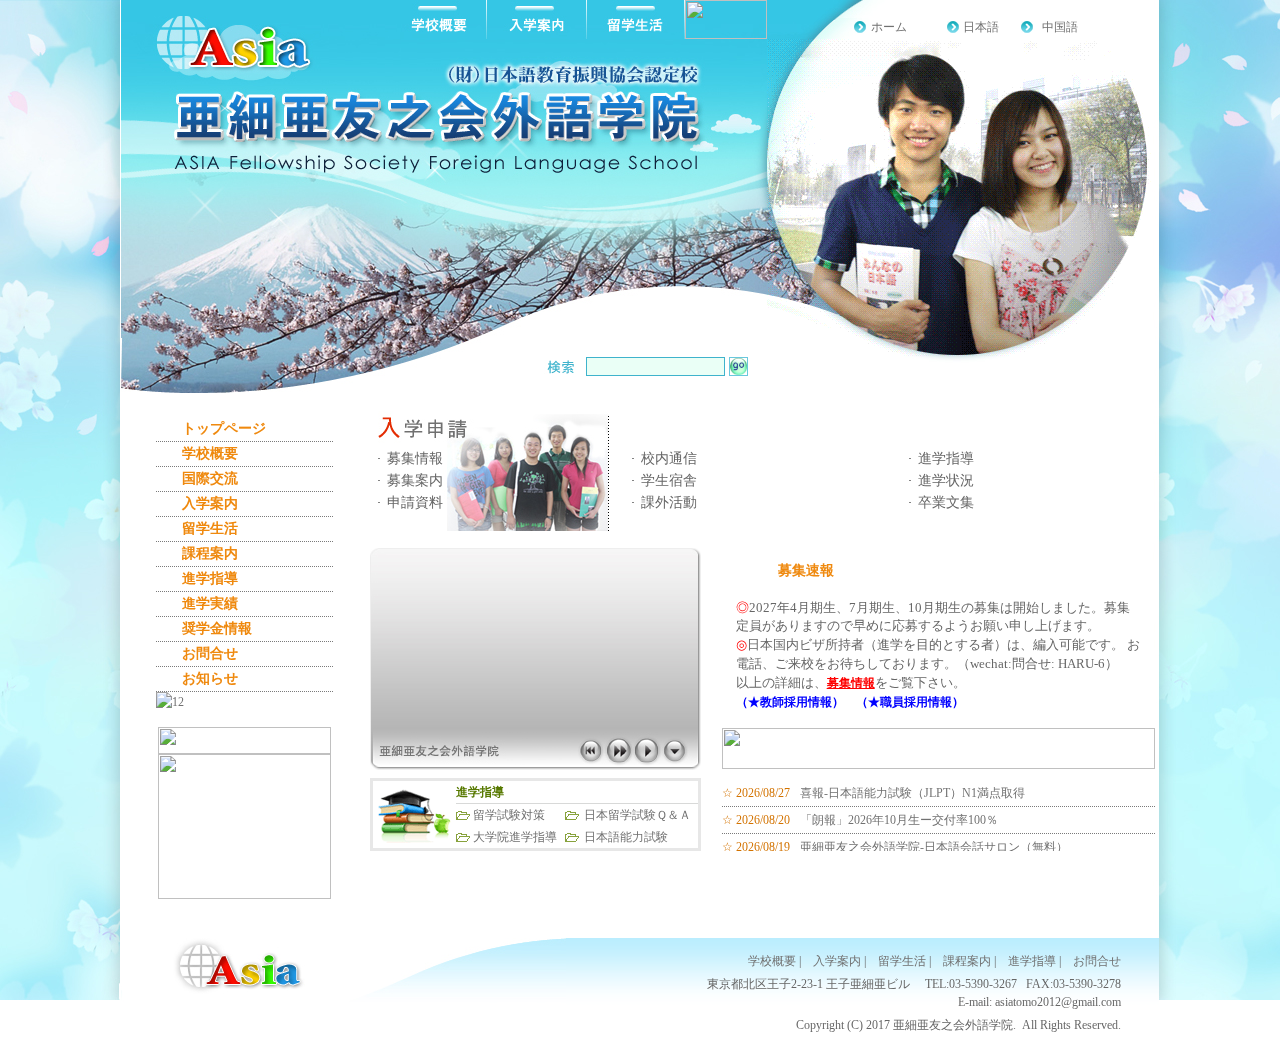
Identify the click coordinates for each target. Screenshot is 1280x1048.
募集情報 (415, 458)
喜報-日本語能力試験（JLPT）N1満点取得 (912, 793)
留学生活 (210, 528)
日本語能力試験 (626, 837)
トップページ (224, 428)
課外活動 (669, 502)
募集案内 (415, 480)
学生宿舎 (669, 480)
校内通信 (669, 458)
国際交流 (210, 478)
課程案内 (210, 553)
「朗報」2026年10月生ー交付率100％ (899, 820)
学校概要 (210, 453)
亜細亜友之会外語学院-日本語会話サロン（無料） (934, 847)
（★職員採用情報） (911, 702)
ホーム (889, 27)
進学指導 (946, 458)
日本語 (981, 27)
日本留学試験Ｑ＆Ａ (637, 815)
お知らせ (210, 678)
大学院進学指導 (515, 837)
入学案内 (210, 503)
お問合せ (210, 653)
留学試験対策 (509, 815)
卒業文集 (946, 502)
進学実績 (210, 603)
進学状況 (946, 480)
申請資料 (415, 502)
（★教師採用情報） (791, 702)
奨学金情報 (217, 628)
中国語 (1060, 27)
